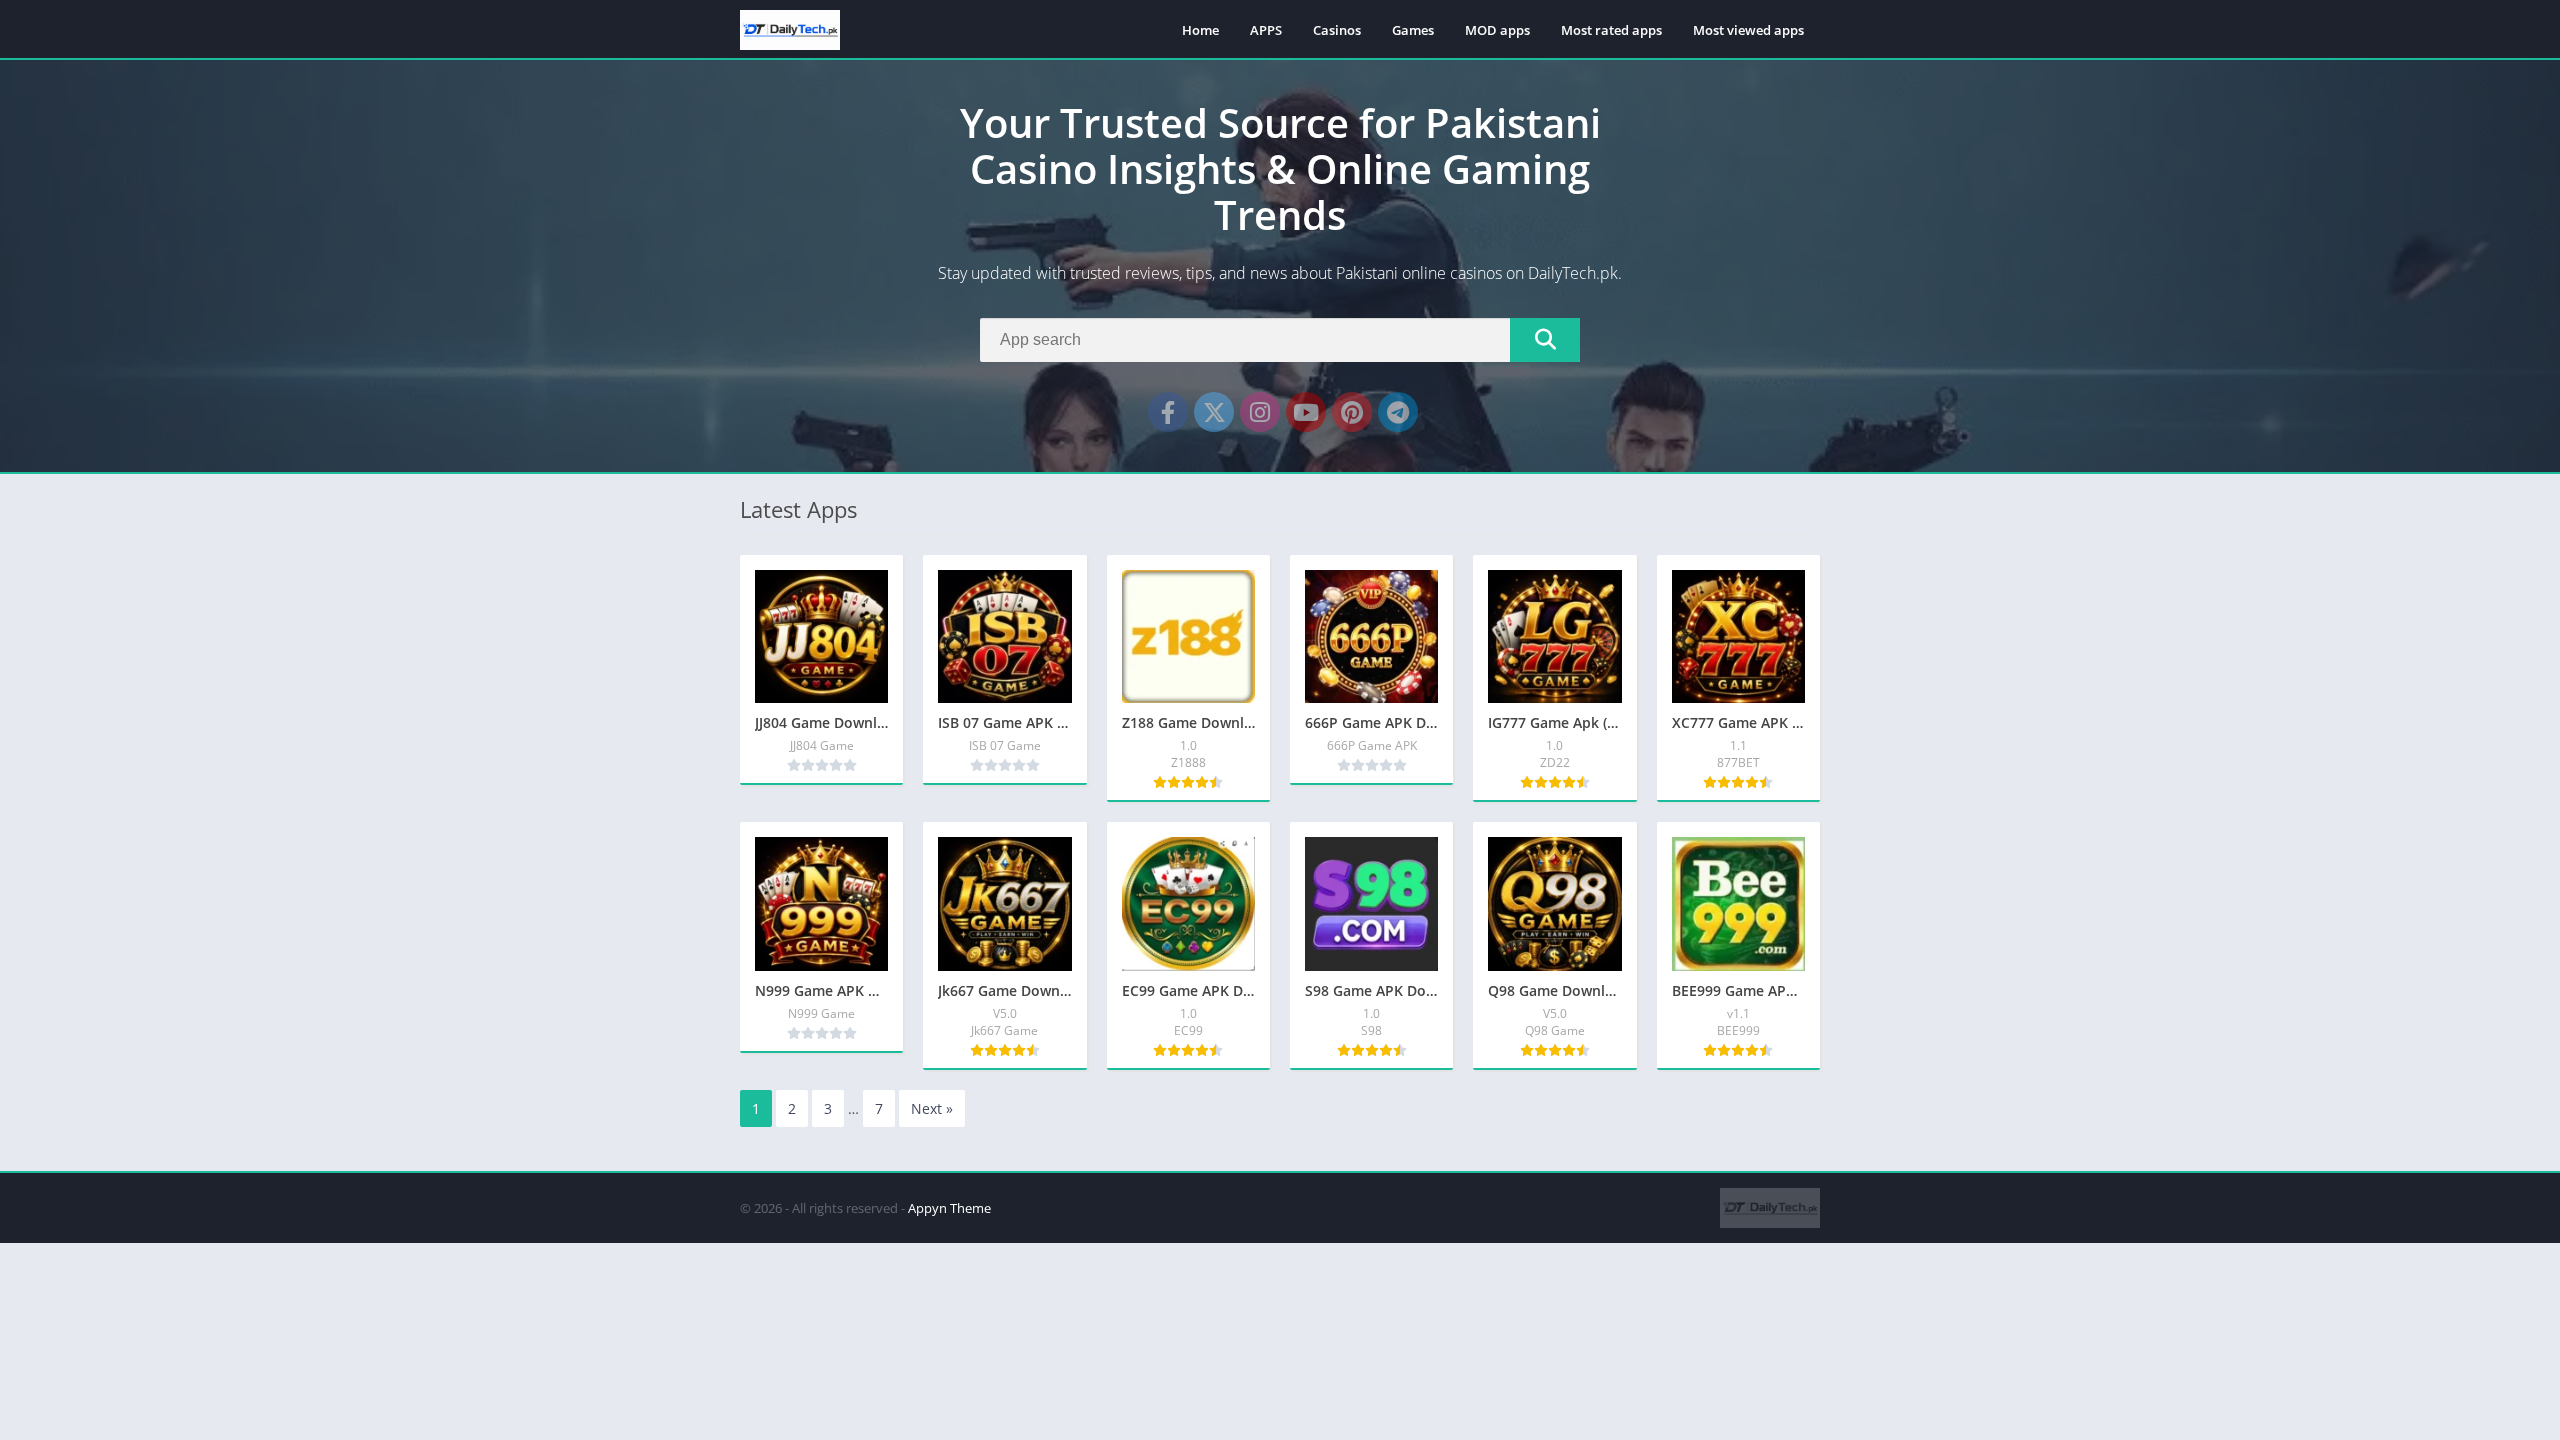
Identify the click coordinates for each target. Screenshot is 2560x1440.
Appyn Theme (949, 1208)
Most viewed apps (1748, 30)
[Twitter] (1214, 412)
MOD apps (1497, 30)
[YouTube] (1306, 412)
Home (1200, 30)
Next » (932, 1108)
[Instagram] (1260, 412)
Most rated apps (1611, 30)
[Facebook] (1168, 412)
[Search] (1545, 340)
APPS (1266, 30)
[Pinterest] (1352, 412)
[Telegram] (1398, 412)
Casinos (1337, 30)
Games (1413, 30)
